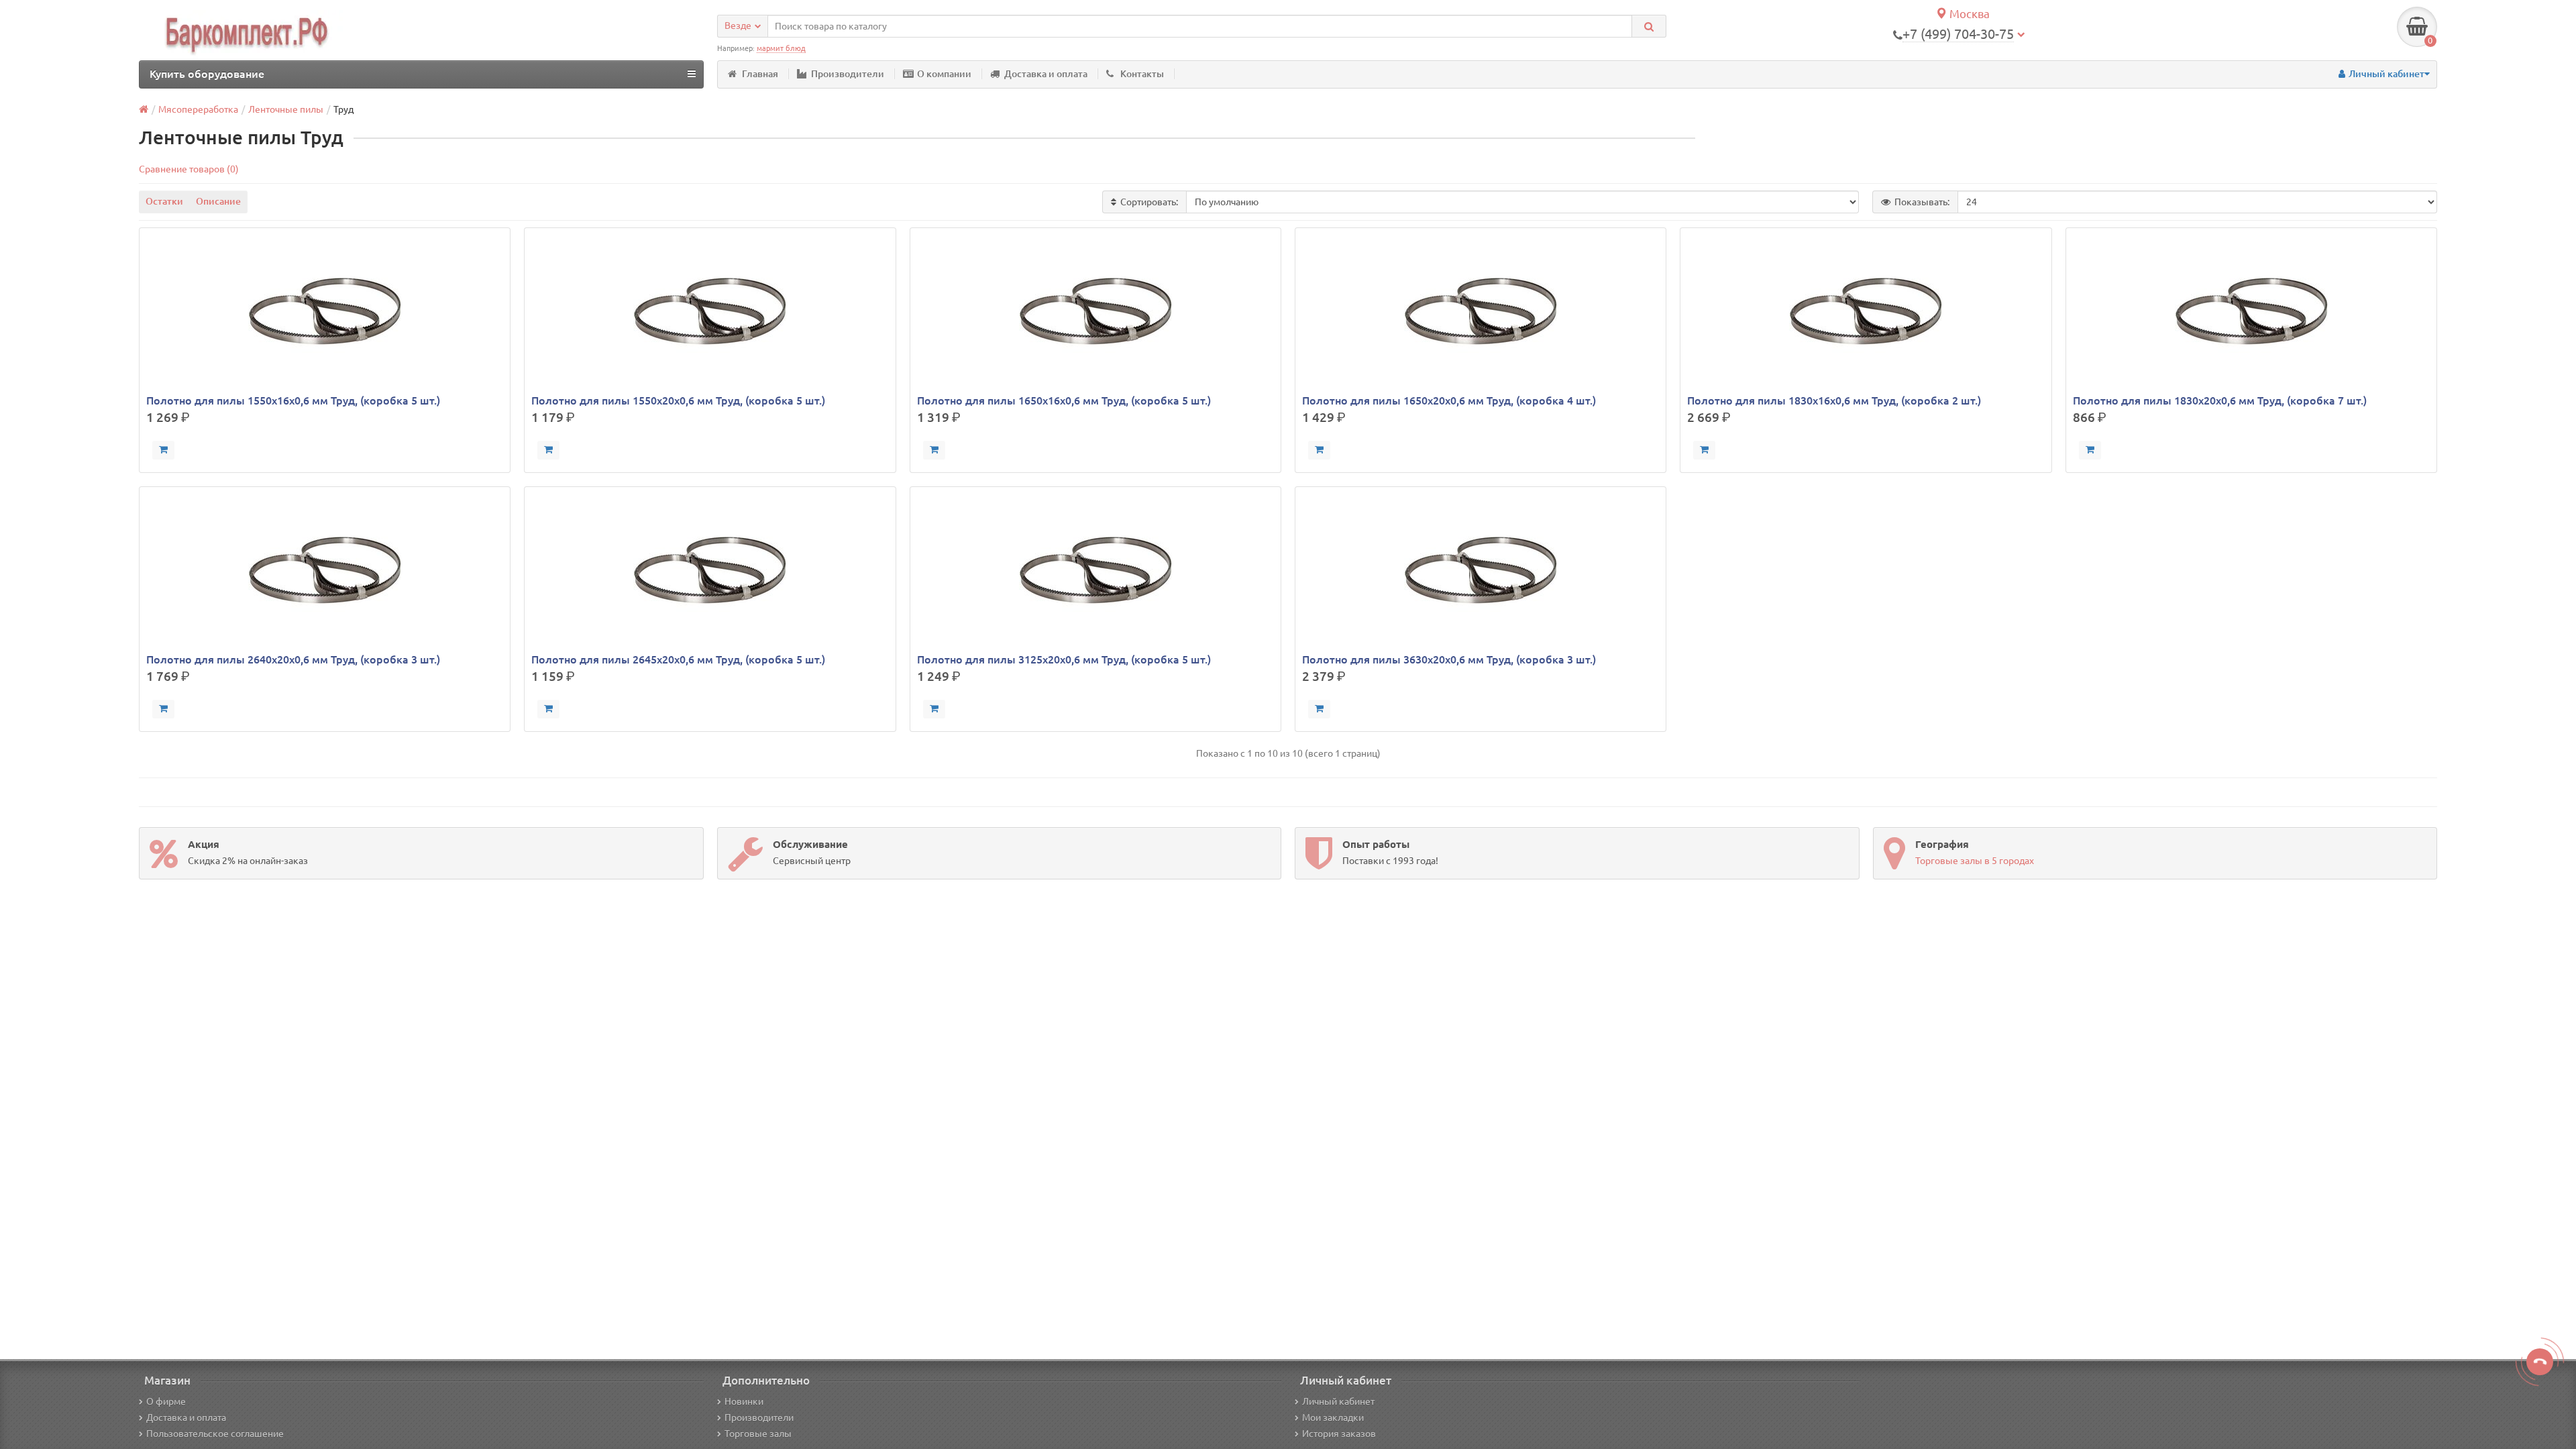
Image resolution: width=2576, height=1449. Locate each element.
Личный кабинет (1338, 1401)
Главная (760, 74)
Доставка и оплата (1046, 74)
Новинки (744, 1401)
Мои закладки (1333, 1417)
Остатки (164, 201)
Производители (848, 74)
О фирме (166, 1401)
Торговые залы (758, 1434)
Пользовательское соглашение (215, 1434)
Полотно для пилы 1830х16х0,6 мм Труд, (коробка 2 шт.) (1834, 400)
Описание (218, 201)
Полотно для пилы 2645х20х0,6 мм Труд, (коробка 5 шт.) (678, 659)
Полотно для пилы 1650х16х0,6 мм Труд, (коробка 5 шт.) (1064, 400)
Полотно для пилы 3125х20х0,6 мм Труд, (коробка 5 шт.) (1064, 659)
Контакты (1142, 74)
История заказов (1339, 1434)
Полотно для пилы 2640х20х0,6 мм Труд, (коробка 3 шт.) (293, 659)
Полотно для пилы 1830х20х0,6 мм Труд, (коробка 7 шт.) (2220, 400)
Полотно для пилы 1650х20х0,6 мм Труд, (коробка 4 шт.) (1449, 400)
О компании (944, 74)
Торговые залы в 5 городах (1975, 861)
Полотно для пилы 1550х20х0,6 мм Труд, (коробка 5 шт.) (678, 400)
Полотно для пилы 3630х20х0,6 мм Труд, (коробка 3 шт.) (1449, 659)
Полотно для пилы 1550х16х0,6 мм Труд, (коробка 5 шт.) (293, 400)
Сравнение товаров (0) (189, 169)
